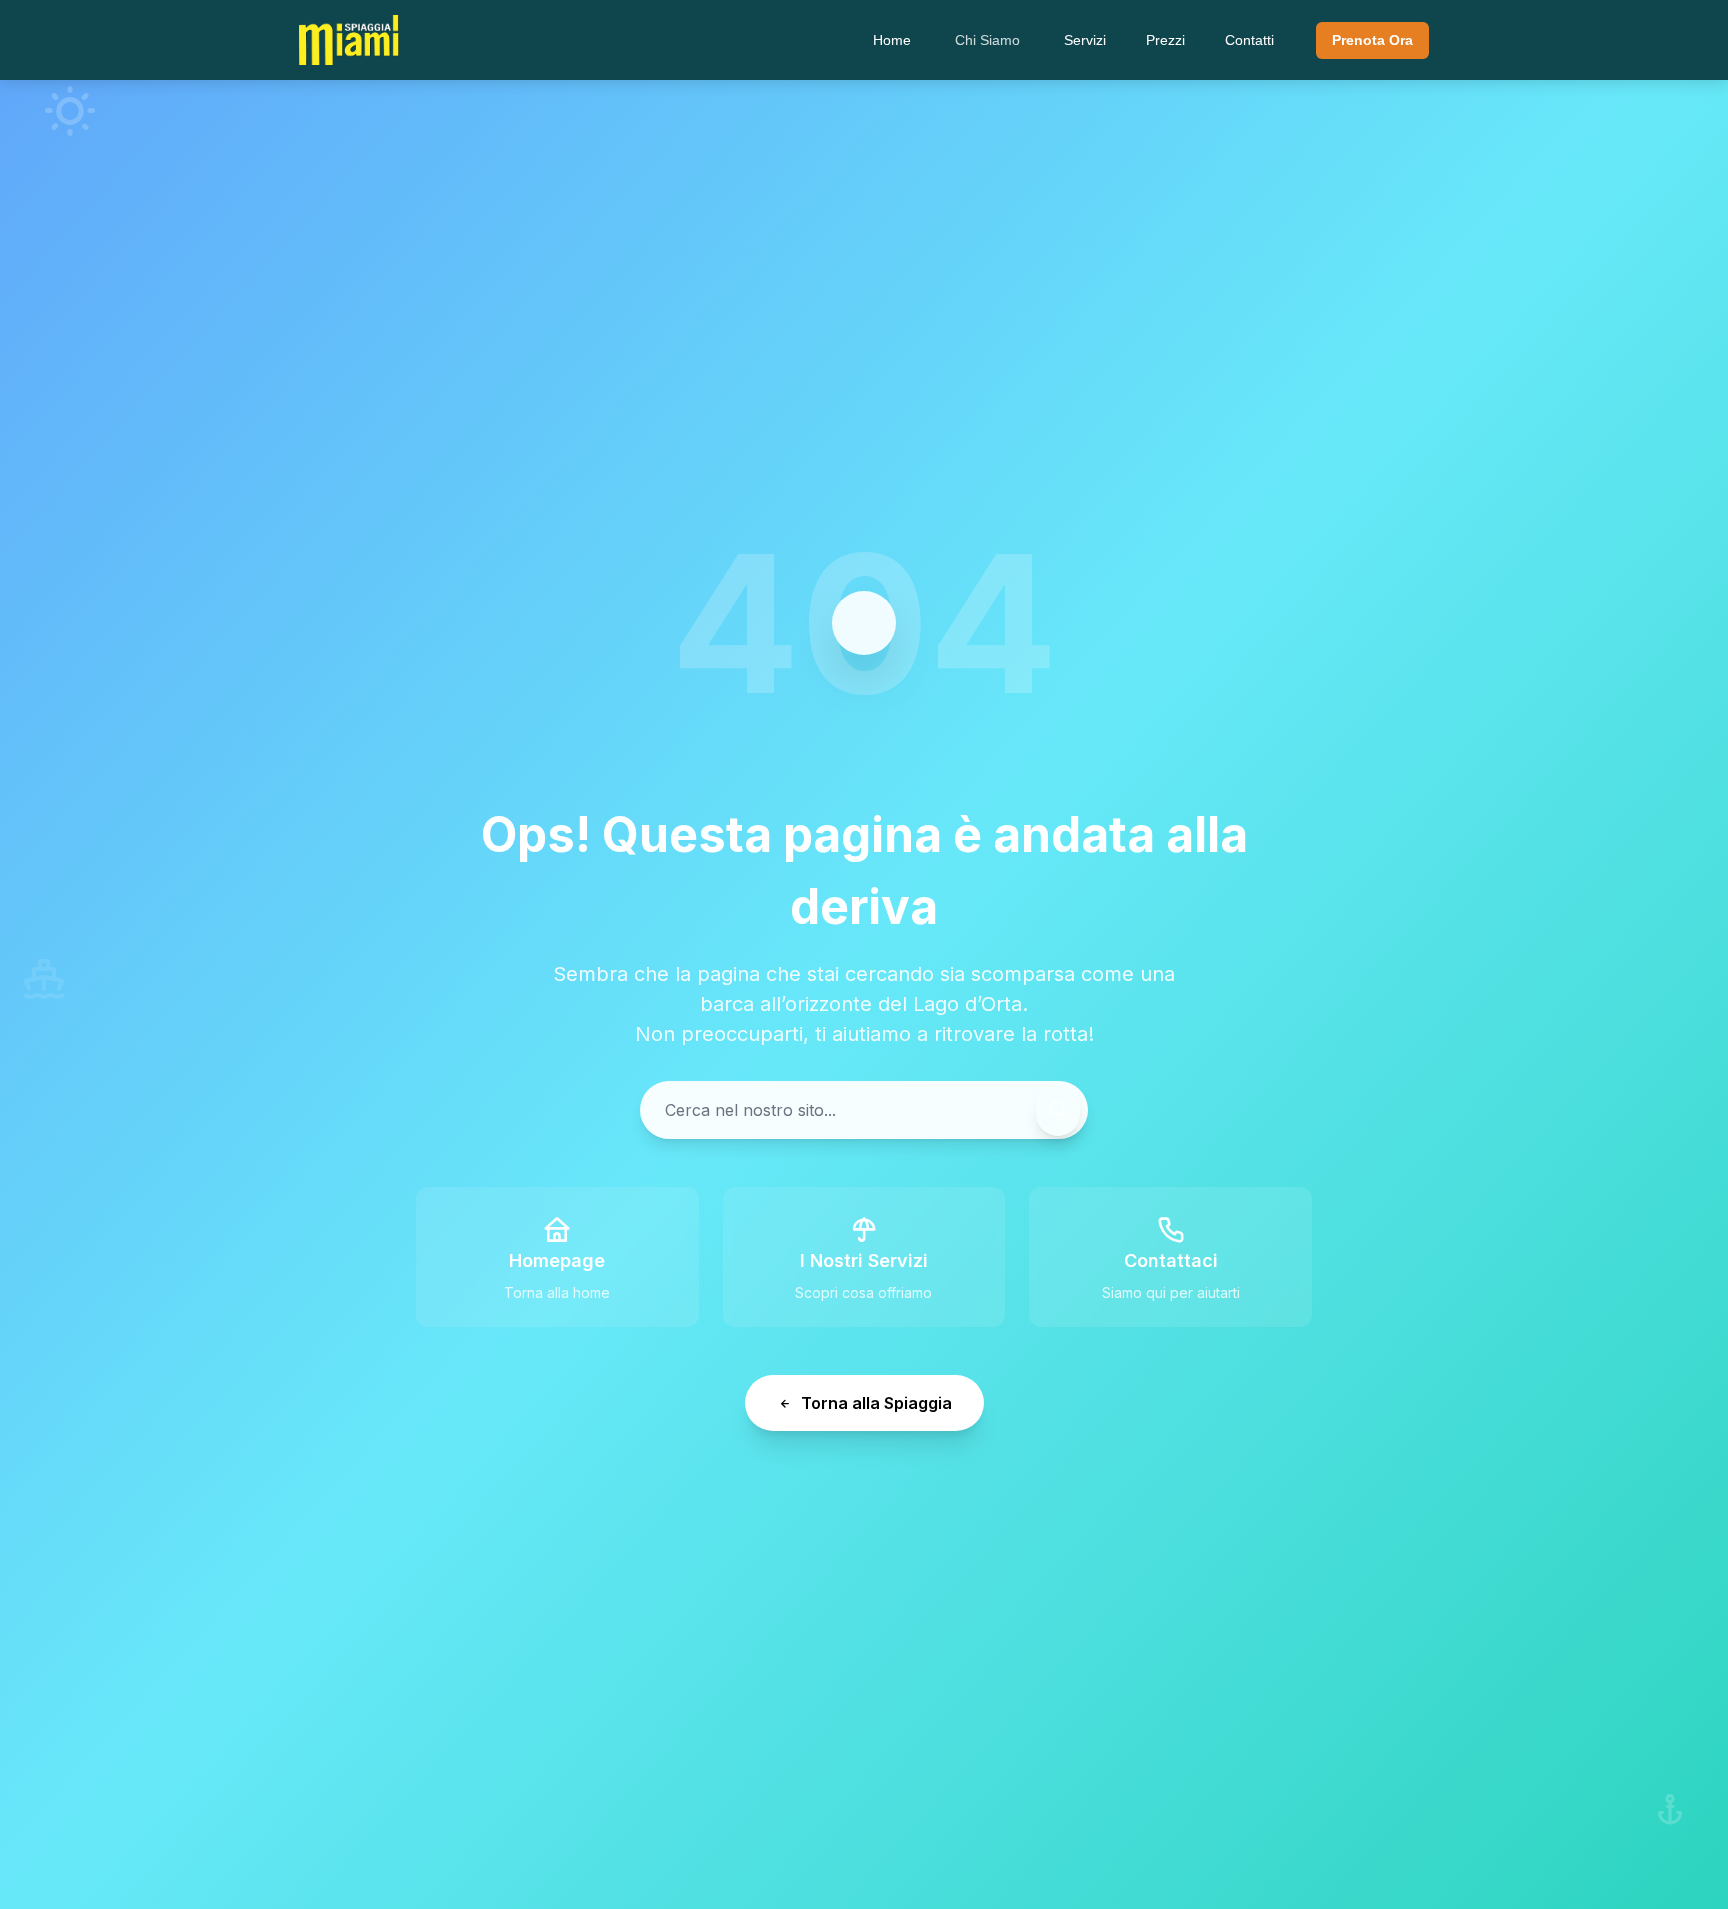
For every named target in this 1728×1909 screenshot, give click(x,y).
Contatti (1249, 40)
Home (892, 40)
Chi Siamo (987, 40)
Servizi (1085, 40)
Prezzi (1165, 40)
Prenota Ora (1372, 40)
